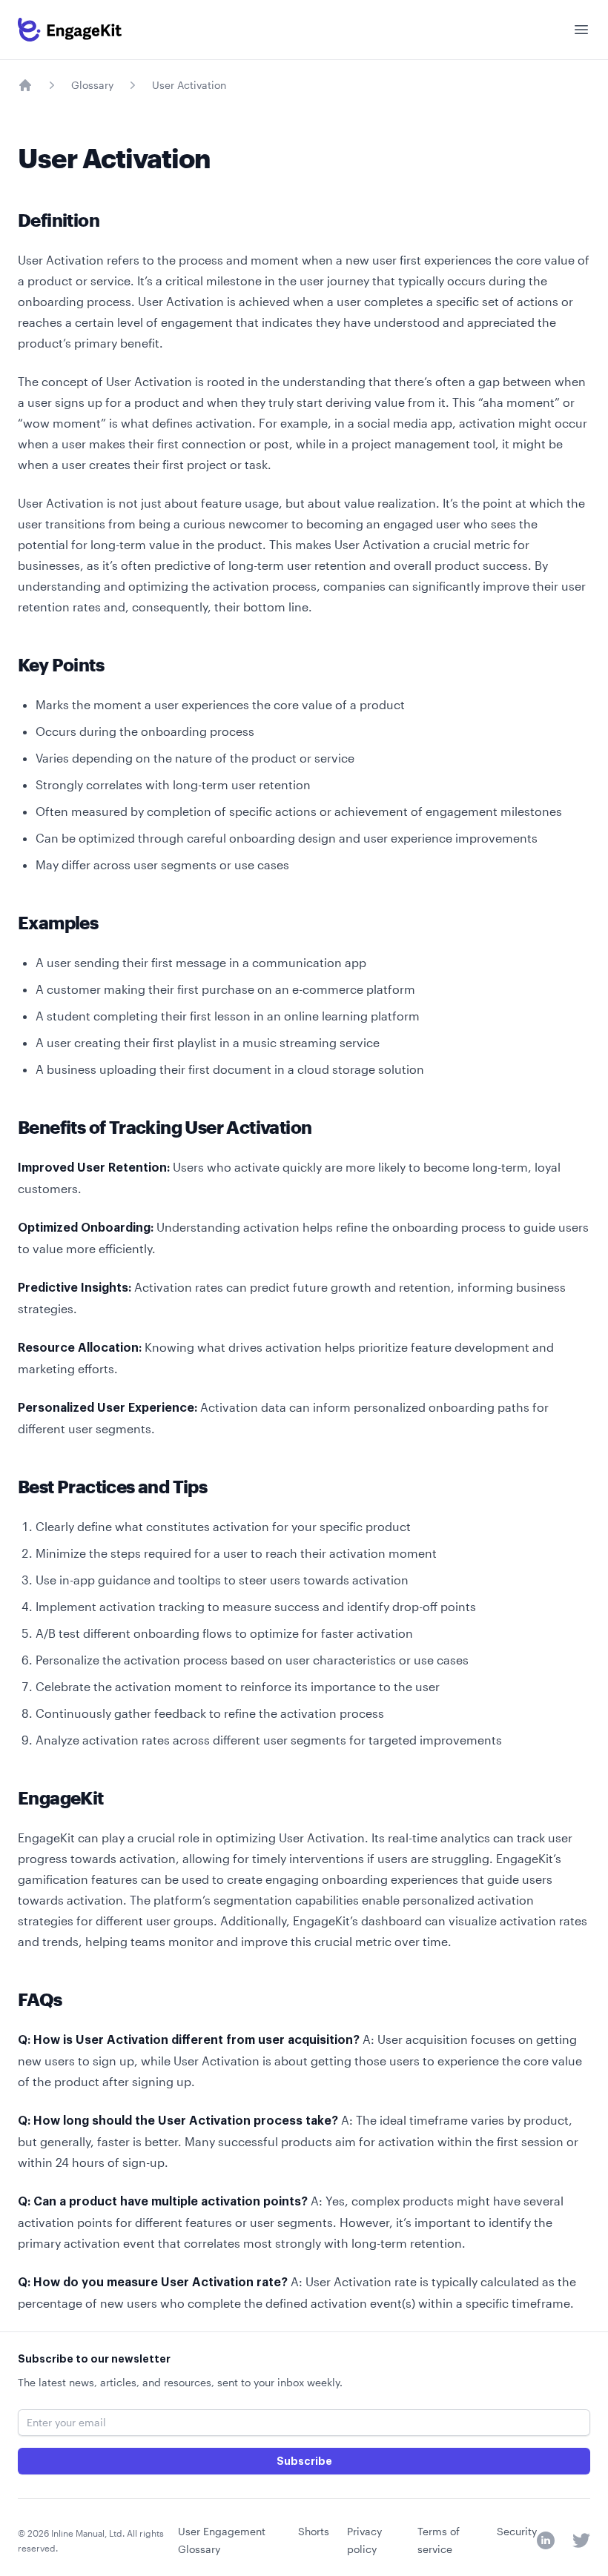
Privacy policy (364, 2540)
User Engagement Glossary (222, 2540)
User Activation (189, 85)
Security (517, 2531)
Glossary (92, 85)
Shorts (314, 2531)
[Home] (25, 85)
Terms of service (439, 2540)
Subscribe (304, 2461)
